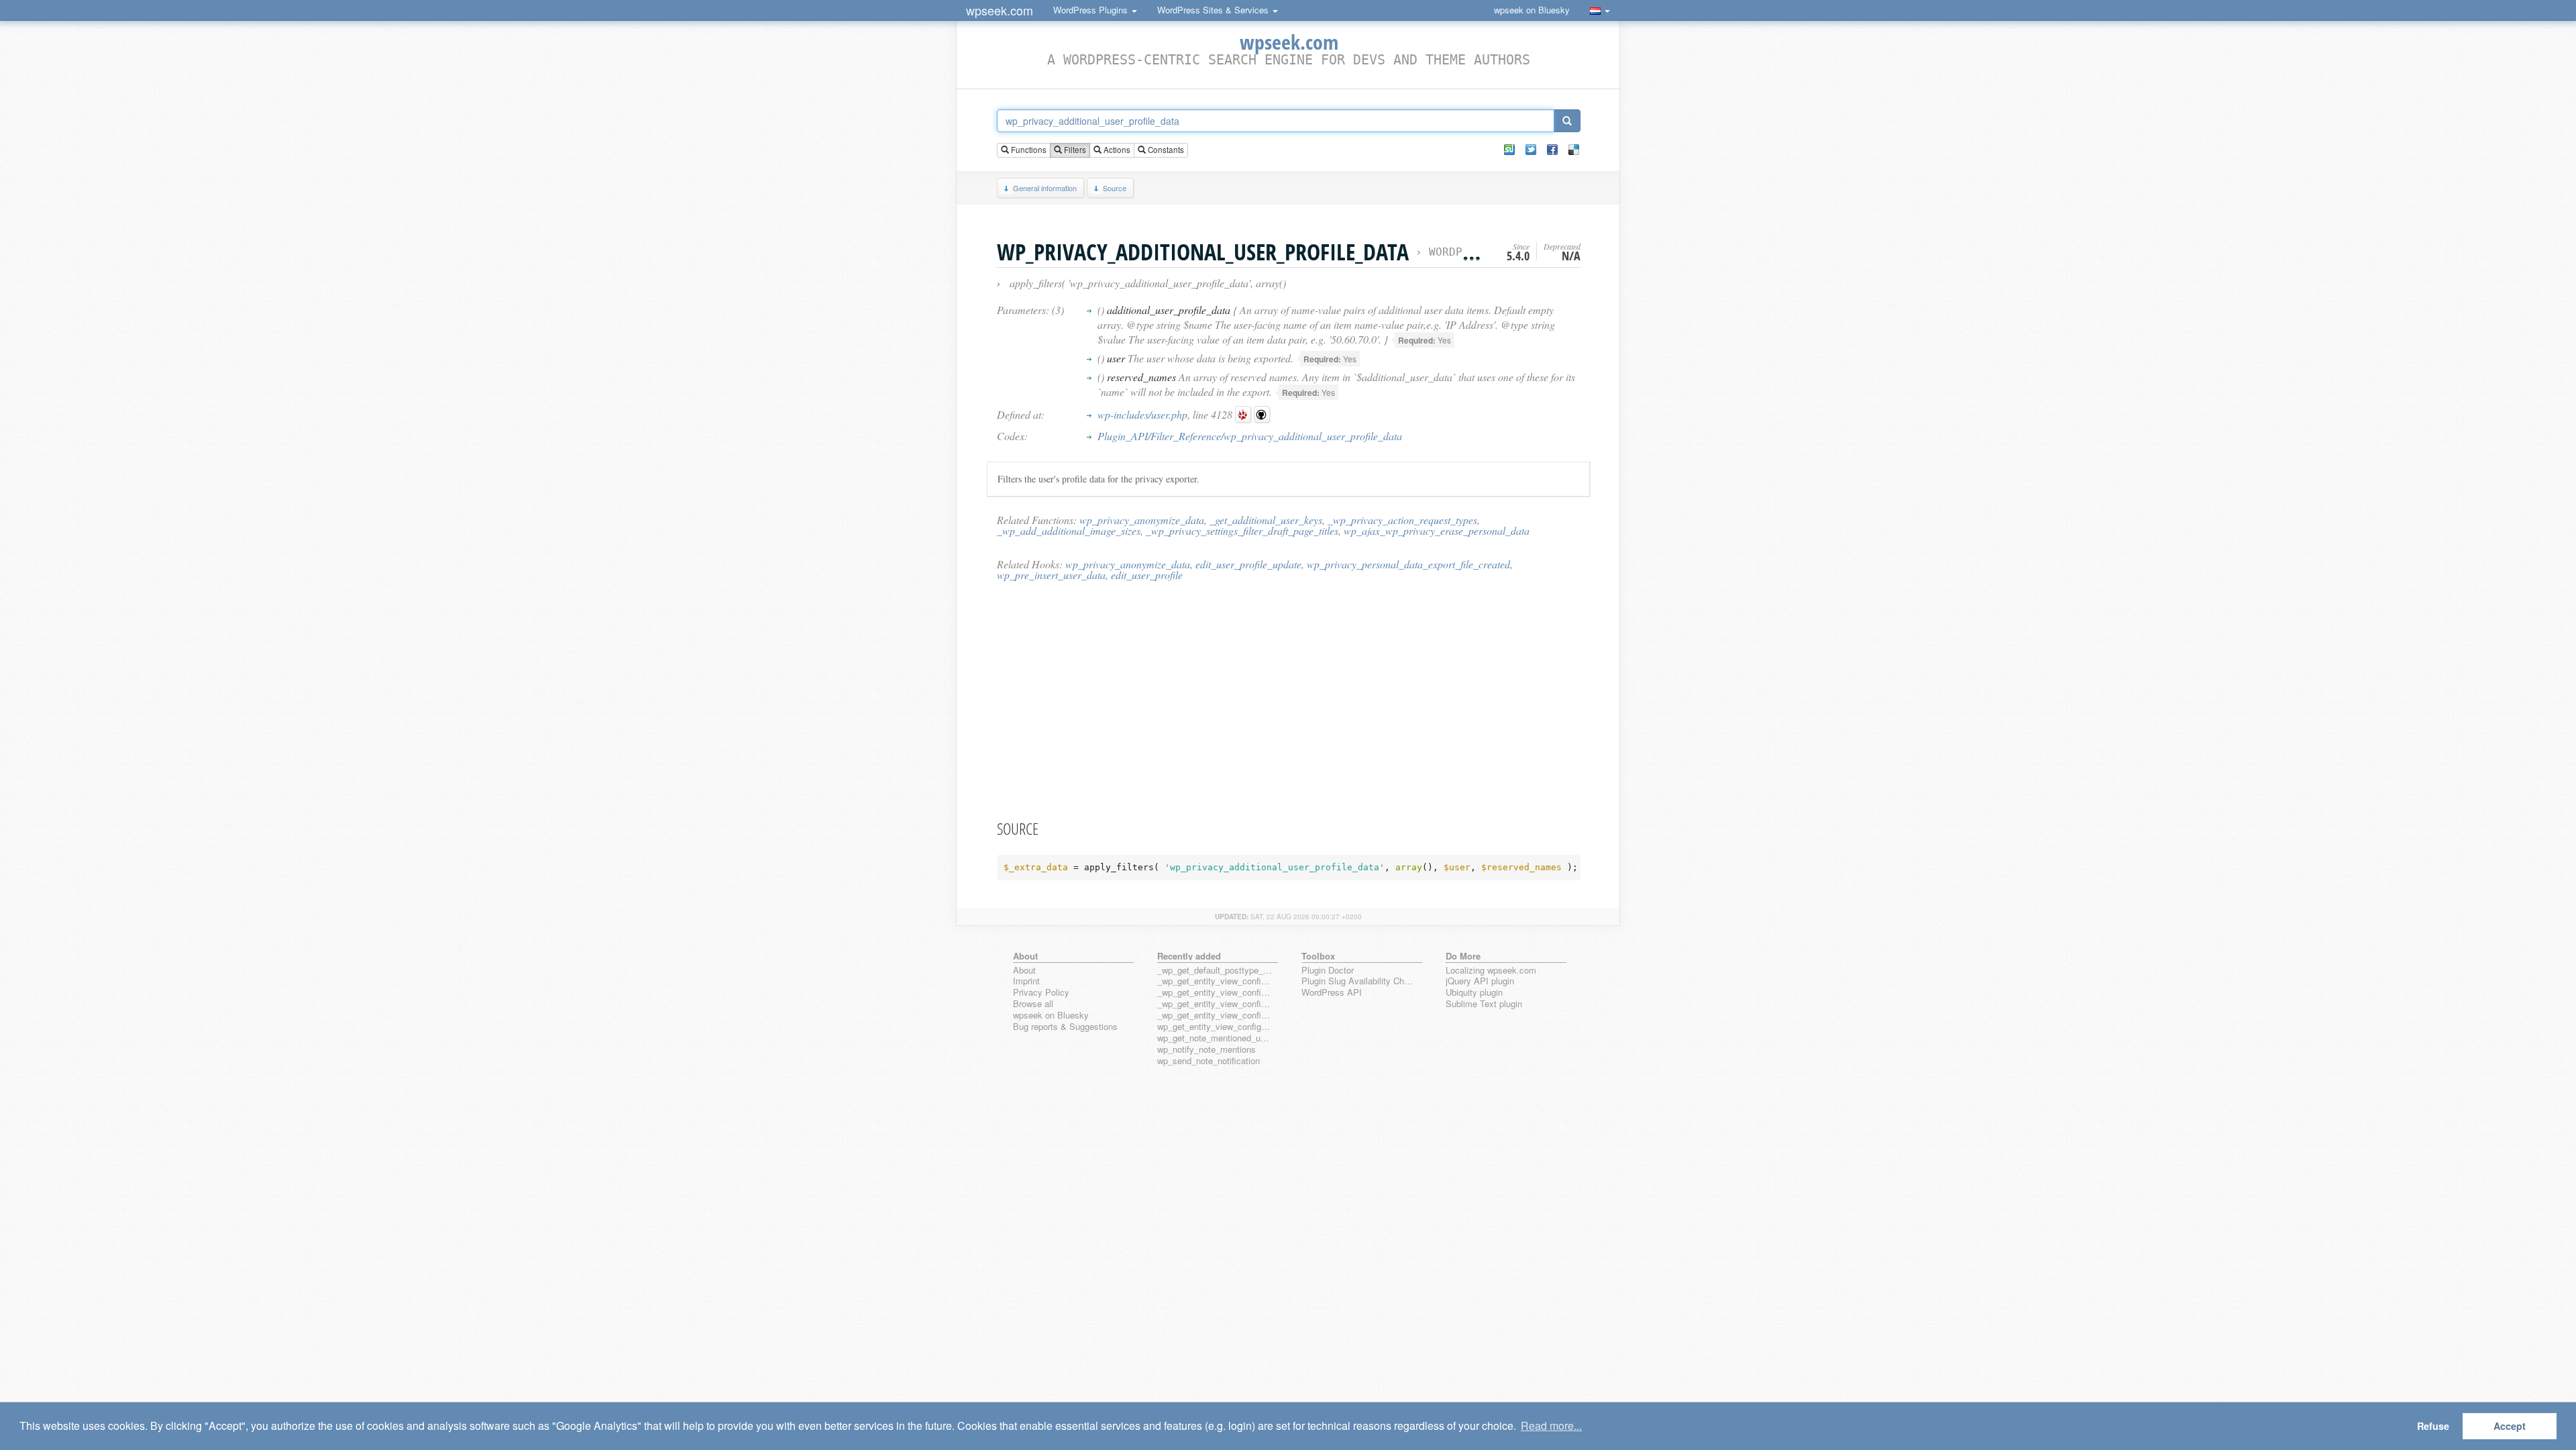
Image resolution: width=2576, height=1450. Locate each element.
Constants (1165, 150)
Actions (1116, 150)
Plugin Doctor (1328, 971)
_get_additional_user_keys (1266, 520)
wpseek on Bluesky (1532, 10)
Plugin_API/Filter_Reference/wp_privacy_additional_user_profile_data (1250, 436)
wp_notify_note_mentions (1206, 1050)
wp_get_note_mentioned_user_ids (1215, 1038)
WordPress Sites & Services (1214, 10)
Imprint (1026, 981)
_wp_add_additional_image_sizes (1069, 530)
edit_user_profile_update (1248, 564)
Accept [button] (2510, 1426)
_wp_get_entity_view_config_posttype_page (1215, 981)
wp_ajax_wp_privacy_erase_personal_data (1437, 530)
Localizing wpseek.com (1491, 971)
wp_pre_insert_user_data (1051, 575)
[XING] (1509, 150)
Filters (1074, 150)
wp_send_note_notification (1209, 1061)
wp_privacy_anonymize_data (1142, 520)
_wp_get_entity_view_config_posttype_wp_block (1215, 993)
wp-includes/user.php (1142, 414)
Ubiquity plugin (1474, 993)
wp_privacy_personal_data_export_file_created (1408, 564)
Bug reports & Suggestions (1065, 1027)
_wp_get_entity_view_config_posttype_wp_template (1215, 1004)
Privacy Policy (1041, 993)
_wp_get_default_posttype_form (1215, 971)
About (1024, 971)
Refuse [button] (2433, 1426)
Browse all (1033, 1004)
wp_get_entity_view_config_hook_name (1215, 1027)
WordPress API (1332, 993)
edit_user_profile (1147, 575)
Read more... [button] (1551, 1426)
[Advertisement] (1289, 700)
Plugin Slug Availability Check (1359, 981)
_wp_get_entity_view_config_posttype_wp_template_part (1215, 1016)
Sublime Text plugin (1484, 1004)
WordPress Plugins (1092, 10)
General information (1045, 188)
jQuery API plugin (1480, 981)
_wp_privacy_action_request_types (1402, 520)
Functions (1028, 150)
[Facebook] (1552, 150)
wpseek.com (1000, 10)
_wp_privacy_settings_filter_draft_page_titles (1242, 530)
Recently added (1189, 956)
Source (1115, 188)
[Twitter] (1531, 150)
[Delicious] (1574, 150)
